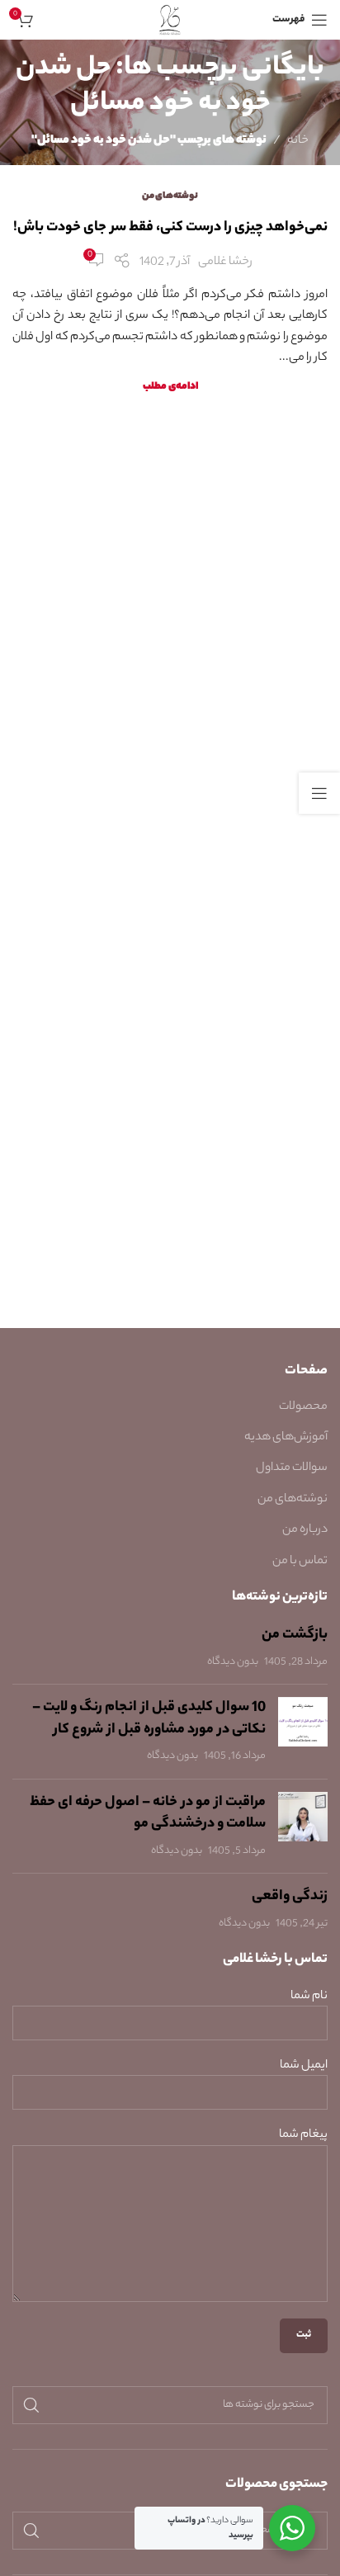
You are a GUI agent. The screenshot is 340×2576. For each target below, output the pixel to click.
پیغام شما (303, 2136)
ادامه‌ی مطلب (170, 387)
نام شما (309, 1997)
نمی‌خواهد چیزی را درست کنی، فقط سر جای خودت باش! (170, 228)
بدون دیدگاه (233, 1662)
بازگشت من (295, 1635)
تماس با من (300, 1562)
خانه (298, 141)
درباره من (305, 1530)
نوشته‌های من (170, 196)
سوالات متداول (292, 1468)
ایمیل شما (304, 2066)
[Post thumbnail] (303, 1732)
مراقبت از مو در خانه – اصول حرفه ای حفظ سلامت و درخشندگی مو (148, 1814)
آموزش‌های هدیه (286, 1438)
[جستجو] (31, 2405)
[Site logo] (170, 20)
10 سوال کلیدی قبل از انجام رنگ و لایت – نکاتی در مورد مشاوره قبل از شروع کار (149, 1719)
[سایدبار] (319, 793)
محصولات (303, 1407)
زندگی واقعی (290, 1897)
